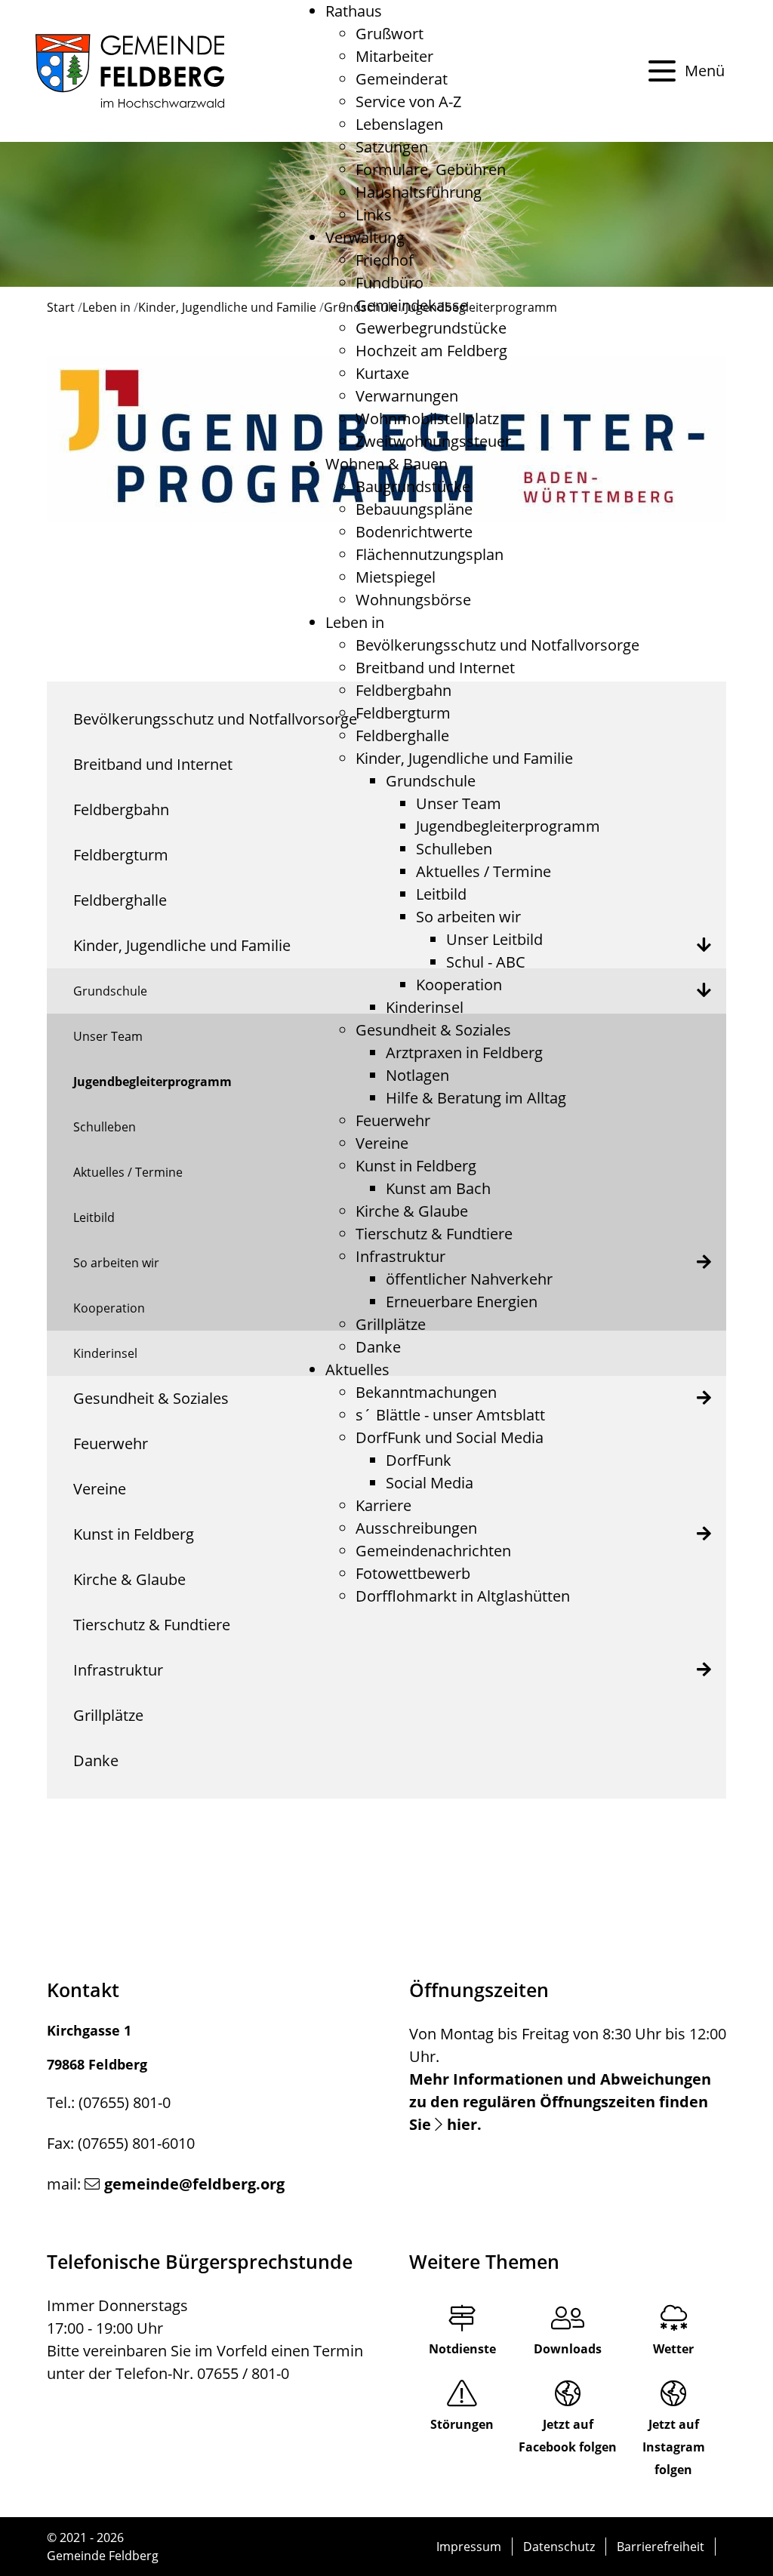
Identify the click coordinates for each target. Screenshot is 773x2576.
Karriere (383, 1505)
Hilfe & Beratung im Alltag (476, 1098)
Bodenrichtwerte (414, 532)
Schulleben (454, 849)
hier (462, 2124)
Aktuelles (357, 1370)
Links (374, 215)
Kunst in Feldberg (416, 1166)
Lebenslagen (399, 124)
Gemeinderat (402, 79)
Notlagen (417, 1075)
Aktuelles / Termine (484, 871)
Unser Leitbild (494, 939)
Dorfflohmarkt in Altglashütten (463, 1596)
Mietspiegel (396, 577)
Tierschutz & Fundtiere (434, 1234)
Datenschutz (559, 2547)
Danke (378, 1347)
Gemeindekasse (412, 305)
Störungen (462, 2424)
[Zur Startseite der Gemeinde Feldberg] (130, 71)
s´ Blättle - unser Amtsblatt (450, 1415)
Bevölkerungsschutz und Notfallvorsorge (497, 645)
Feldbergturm (403, 713)
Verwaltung (365, 237)
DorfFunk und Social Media (450, 1437)
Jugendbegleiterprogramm (508, 826)
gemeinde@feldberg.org (194, 2184)
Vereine (382, 1143)
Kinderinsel (425, 1007)
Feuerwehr (393, 1120)
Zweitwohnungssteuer (433, 441)
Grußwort (390, 34)
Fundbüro (390, 283)
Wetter (673, 2349)
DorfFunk (419, 1460)
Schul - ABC (486, 962)
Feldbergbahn (403, 690)
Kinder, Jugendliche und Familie (464, 758)
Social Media (430, 1483)
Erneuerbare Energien (462, 1302)
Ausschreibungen (416, 1528)
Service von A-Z (408, 102)
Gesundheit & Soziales (433, 1030)
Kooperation (459, 985)
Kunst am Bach (438, 1188)
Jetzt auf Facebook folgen (568, 2436)
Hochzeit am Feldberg (431, 351)
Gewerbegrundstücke (431, 328)
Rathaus (354, 11)
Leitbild (441, 894)
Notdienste (462, 2349)
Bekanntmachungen (426, 1392)
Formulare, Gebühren (431, 169)
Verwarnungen (407, 396)
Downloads (568, 2349)
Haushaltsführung (419, 192)
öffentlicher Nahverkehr (469, 1279)
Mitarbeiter (394, 56)
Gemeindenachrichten (433, 1551)
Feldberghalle (402, 736)
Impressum (469, 2547)
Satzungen (392, 147)
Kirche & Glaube (412, 1211)
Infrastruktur (400, 1256)
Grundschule (431, 781)
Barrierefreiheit (661, 2547)
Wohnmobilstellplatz (427, 419)
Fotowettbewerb (413, 1573)
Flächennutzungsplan (430, 554)
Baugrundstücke (413, 486)
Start (61, 307)
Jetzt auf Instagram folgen (674, 2447)
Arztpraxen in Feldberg (464, 1053)
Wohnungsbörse (413, 600)
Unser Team (459, 803)
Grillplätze (391, 1324)
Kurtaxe (382, 373)
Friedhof (385, 260)
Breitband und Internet (435, 668)
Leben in (355, 622)
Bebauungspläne (414, 509)
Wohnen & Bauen (386, 464)
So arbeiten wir (468, 917)
